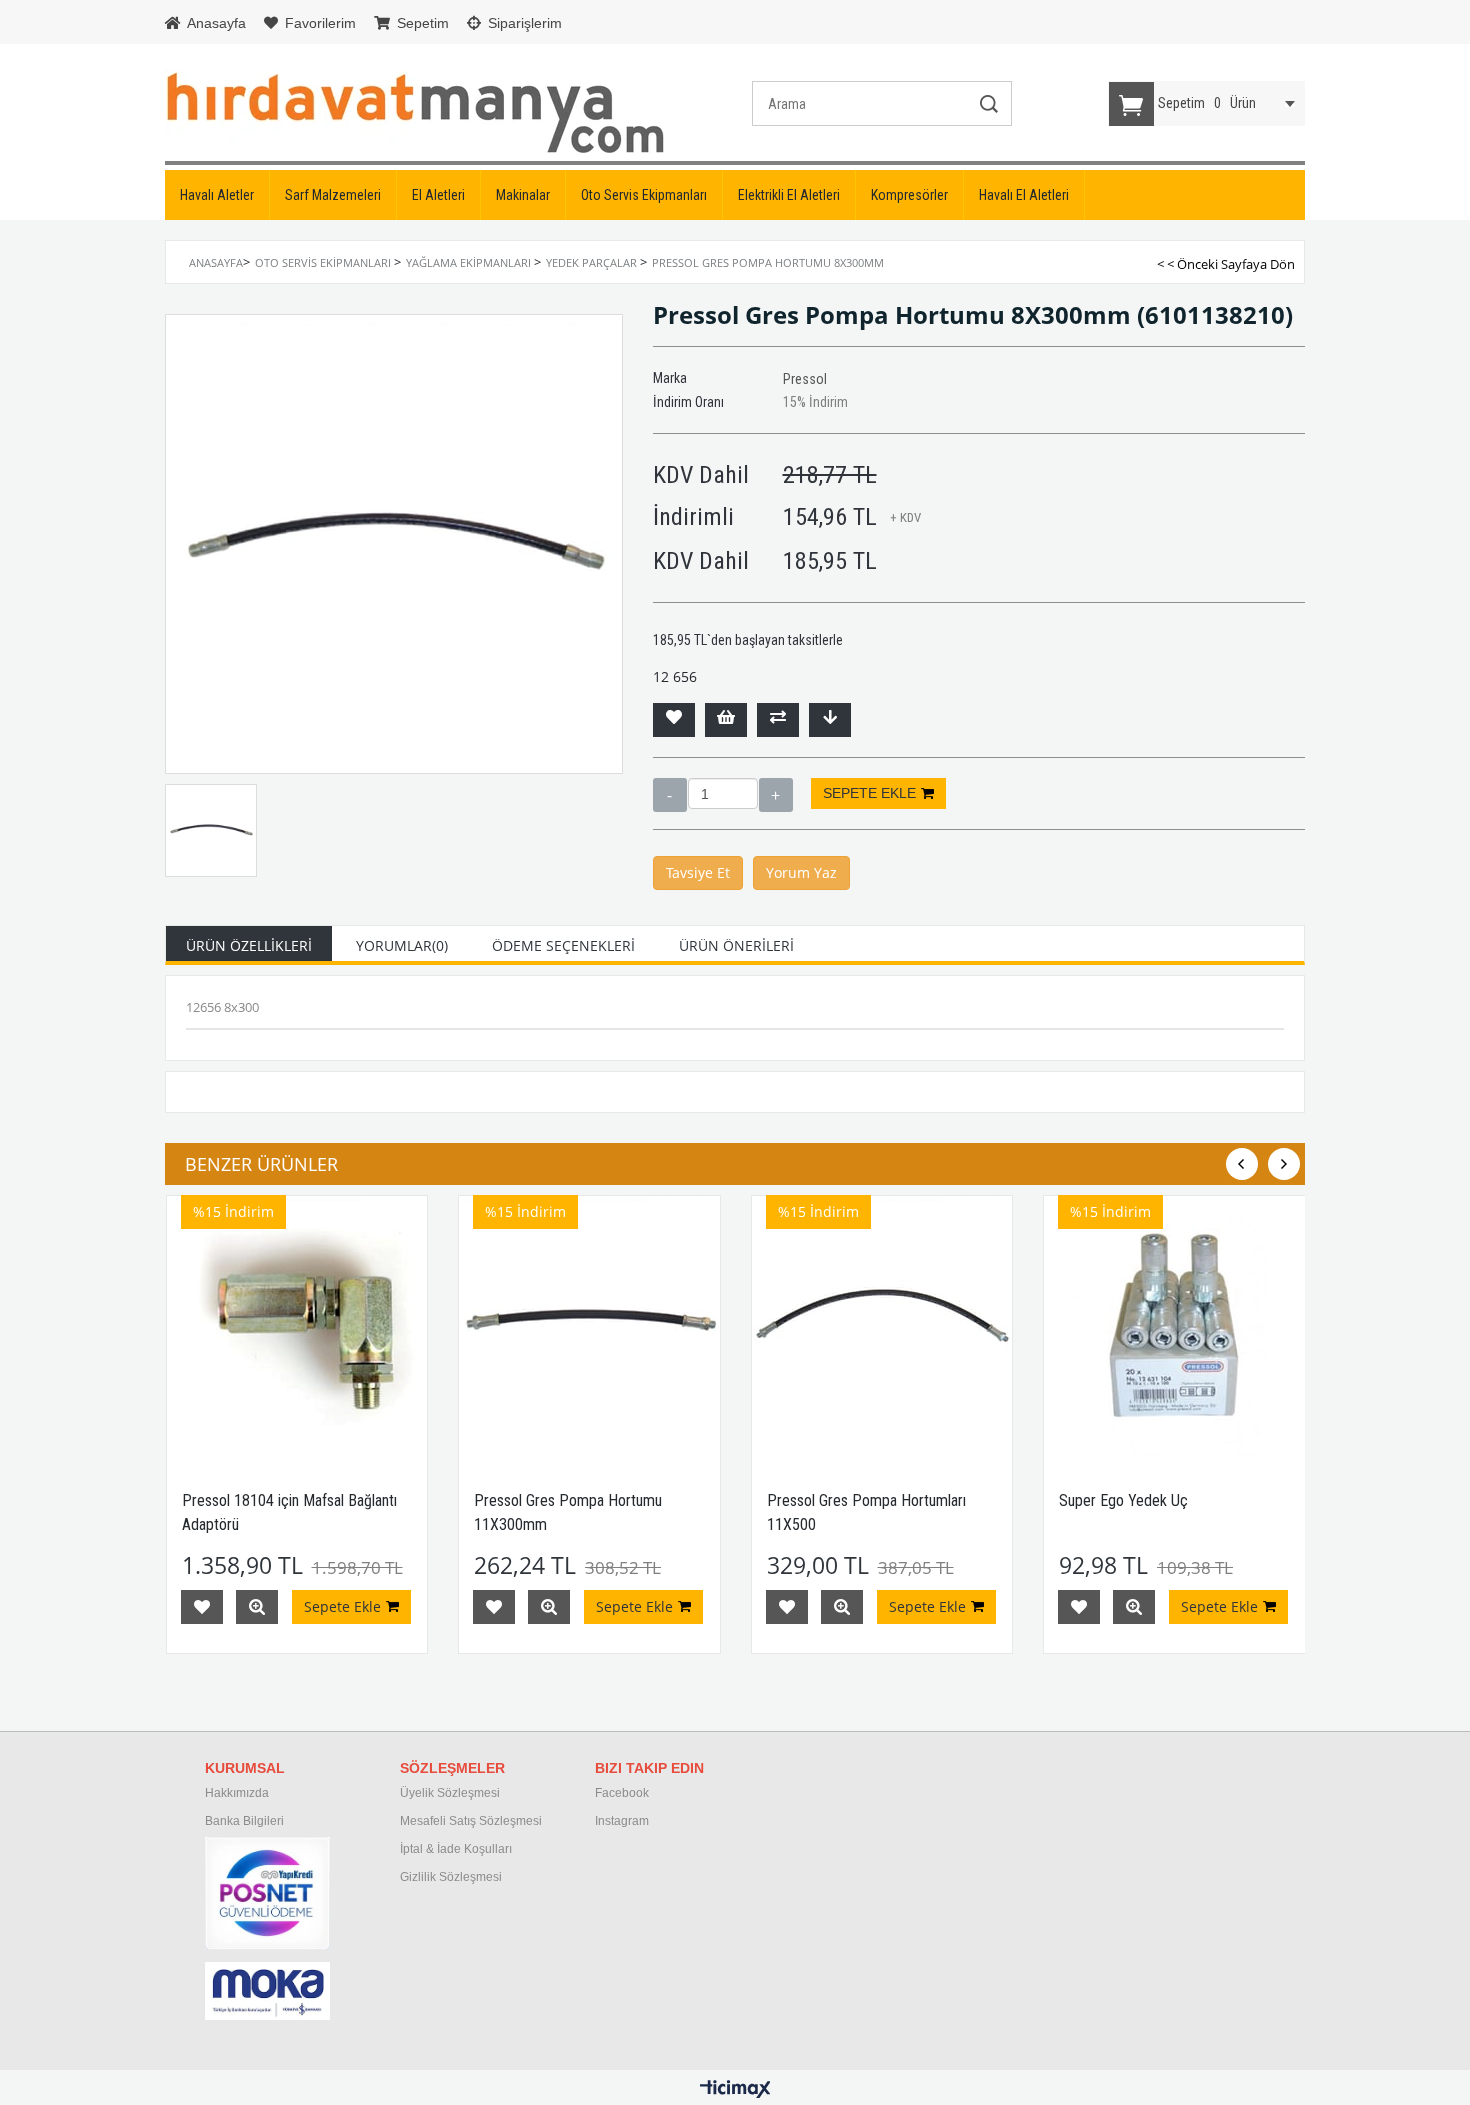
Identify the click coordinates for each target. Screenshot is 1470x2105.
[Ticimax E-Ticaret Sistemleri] (735, 2090)
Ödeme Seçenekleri (563, 945)
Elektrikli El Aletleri (789, 195)
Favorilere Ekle (202, 1607)
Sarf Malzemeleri (333, 195)
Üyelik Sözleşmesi (450, 1793)
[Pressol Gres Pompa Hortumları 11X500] (882, 1326)
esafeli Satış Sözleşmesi (476, 1821)
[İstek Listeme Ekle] (726, 720)
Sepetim (421, 23)
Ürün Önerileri (736, 945)
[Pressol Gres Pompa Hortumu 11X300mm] (589, 1326)
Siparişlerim (523, 23)
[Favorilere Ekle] (674, 720)
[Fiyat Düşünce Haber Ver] (830, 720)
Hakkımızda (237, 1793)
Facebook (622, 1793)
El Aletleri (438, 195)
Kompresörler (909, 195)
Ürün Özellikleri (249, 945)
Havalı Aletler (217, 195)
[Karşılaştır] (778, 720)
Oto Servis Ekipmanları (644, 195)
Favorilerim (318, 23)
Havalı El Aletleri (1024, 195)
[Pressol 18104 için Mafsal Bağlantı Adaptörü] (297, 1326)
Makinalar (523, 195)
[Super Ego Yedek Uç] (1174, 1326)
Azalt (670, 795)
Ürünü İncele (257, 1607)
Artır (776, 795)
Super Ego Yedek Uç (1123, 1500)
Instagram (622, 1821)
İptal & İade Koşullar (454, 1849)
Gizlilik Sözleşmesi (451, 1877)
